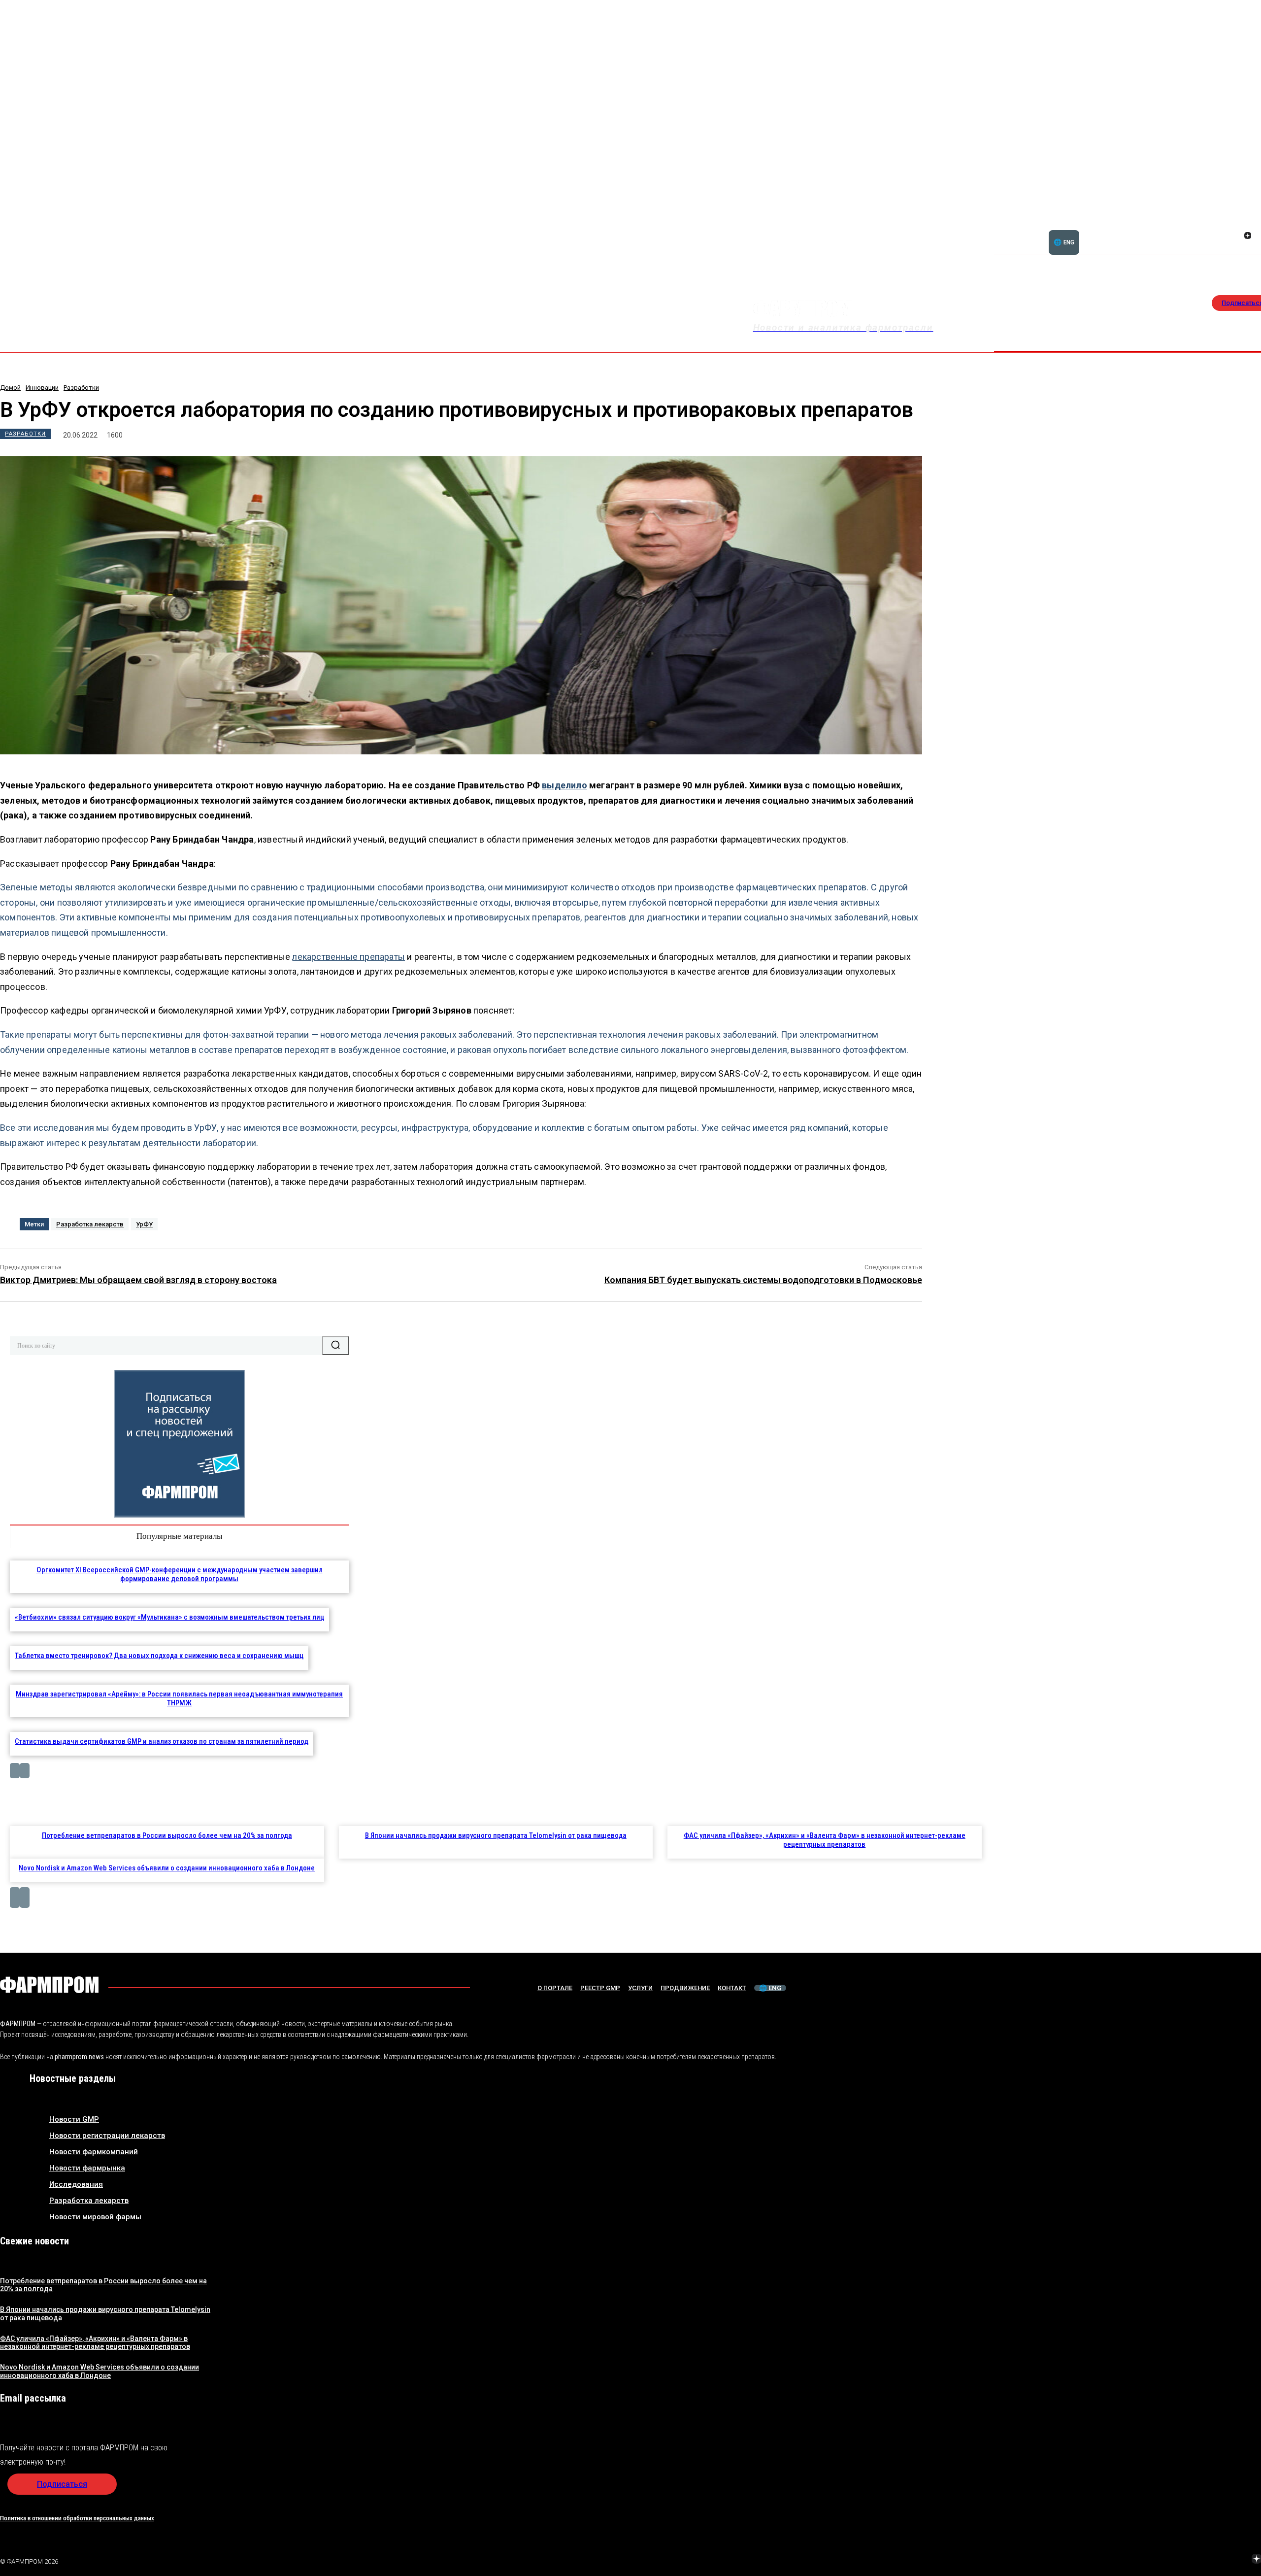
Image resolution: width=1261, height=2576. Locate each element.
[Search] (335, 1346)
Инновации (42, 388)
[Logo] (49, 1985)
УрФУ (144, 1224)
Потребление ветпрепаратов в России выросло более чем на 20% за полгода (167, 1835)
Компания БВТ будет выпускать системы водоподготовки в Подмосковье (763, 1280)
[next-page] (25, 1771)
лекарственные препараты (348, 957)
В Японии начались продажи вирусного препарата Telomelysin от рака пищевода (496, 1835)
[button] (1200, 230)
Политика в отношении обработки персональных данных (77, 2518)
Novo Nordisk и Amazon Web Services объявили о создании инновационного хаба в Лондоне (167, 1868)
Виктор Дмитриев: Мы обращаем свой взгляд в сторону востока (138, 1280)
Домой (10, 388)
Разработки (81, 388)
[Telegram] (1210, 2560)
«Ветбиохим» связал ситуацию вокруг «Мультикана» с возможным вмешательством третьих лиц (169, 1617)
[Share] (1248, 225)
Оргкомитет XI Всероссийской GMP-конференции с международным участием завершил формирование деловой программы (180, 1574)
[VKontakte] (1236, 237)
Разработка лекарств (90, 1224)
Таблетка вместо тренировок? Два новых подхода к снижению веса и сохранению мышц (159, 1656)
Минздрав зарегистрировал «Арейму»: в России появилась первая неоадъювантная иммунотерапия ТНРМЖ (179, 1698)
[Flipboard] (1236, 225)
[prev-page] (15, 1771)
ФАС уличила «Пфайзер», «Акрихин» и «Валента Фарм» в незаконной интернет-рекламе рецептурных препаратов (825, 1840)
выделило (564, 785)
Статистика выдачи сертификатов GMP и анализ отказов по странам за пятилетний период (162, 1741)
